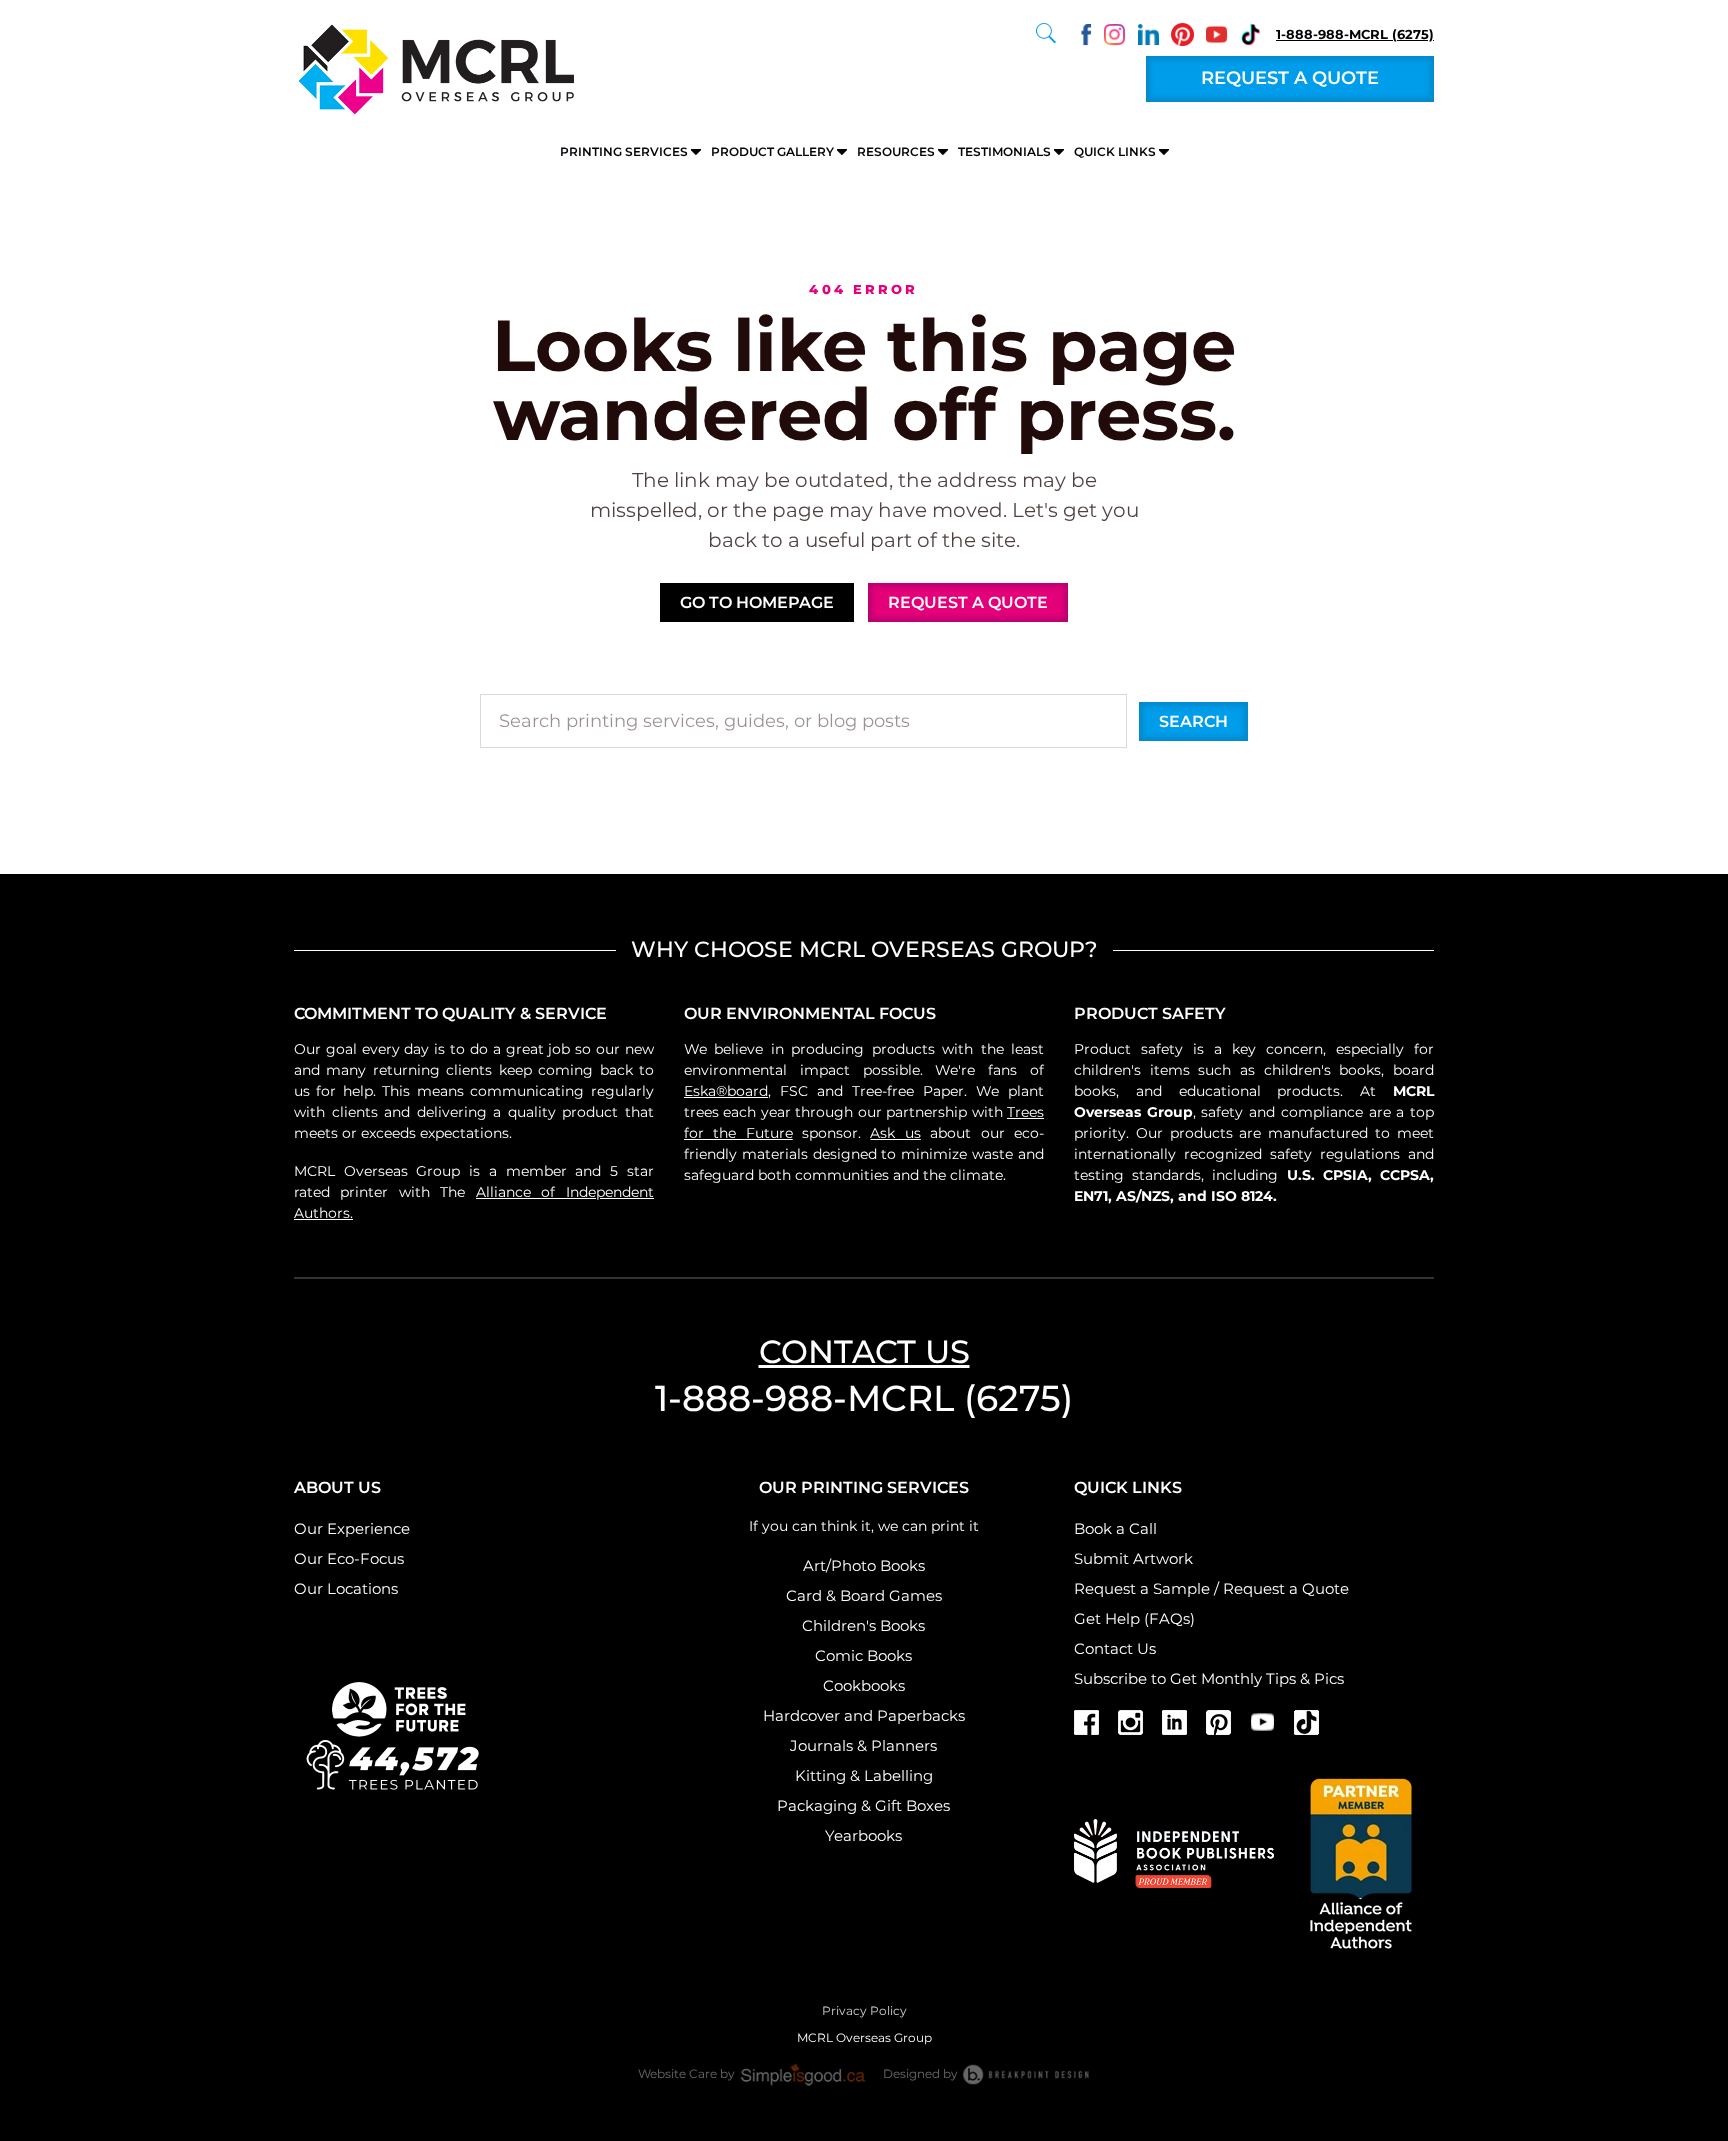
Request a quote (1290, 78)
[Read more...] (394, 1733)
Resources (896, 151)
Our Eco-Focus (349, 1558)
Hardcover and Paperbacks (864, 1715)
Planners (904, 1745)
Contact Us (1115, 1648)
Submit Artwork (1133, 1558)
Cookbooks (864, 1685)
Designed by (922, 2073)
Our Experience (352, 1528)
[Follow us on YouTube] (1216, 33)
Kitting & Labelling (864, 1775)
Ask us (895, 1133)
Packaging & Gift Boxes (863, 1805)
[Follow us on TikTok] (1250, 33)
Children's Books (863, 1625)
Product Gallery (772, 151)
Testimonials (1004, 151)
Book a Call (1115, 1528)
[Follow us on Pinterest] (1182, 33)
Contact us (864, 1351)
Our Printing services (864, 1487)
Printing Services (624, 151)
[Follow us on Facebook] (1080, 33)
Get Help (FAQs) (1134, 1618)
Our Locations (346, 1588)
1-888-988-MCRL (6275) (1355, 34)
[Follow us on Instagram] (1114, 33)
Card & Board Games (864, 1595)
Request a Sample (1142, 1588)
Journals (821, 1745)
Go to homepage (757, 602)
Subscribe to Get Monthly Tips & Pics (1209, 1678)
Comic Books (863, 1655)
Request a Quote (1286, 1588)
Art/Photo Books (864, 1565)
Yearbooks (863, 1835)
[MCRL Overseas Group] (434, 68)
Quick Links (1115, 151)
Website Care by (688, 2073)
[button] (1046, 33)
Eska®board (726, 1091)
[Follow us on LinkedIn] (1148, 33)
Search (1193, 721)
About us (337, 1487)
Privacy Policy (864, 2010)
